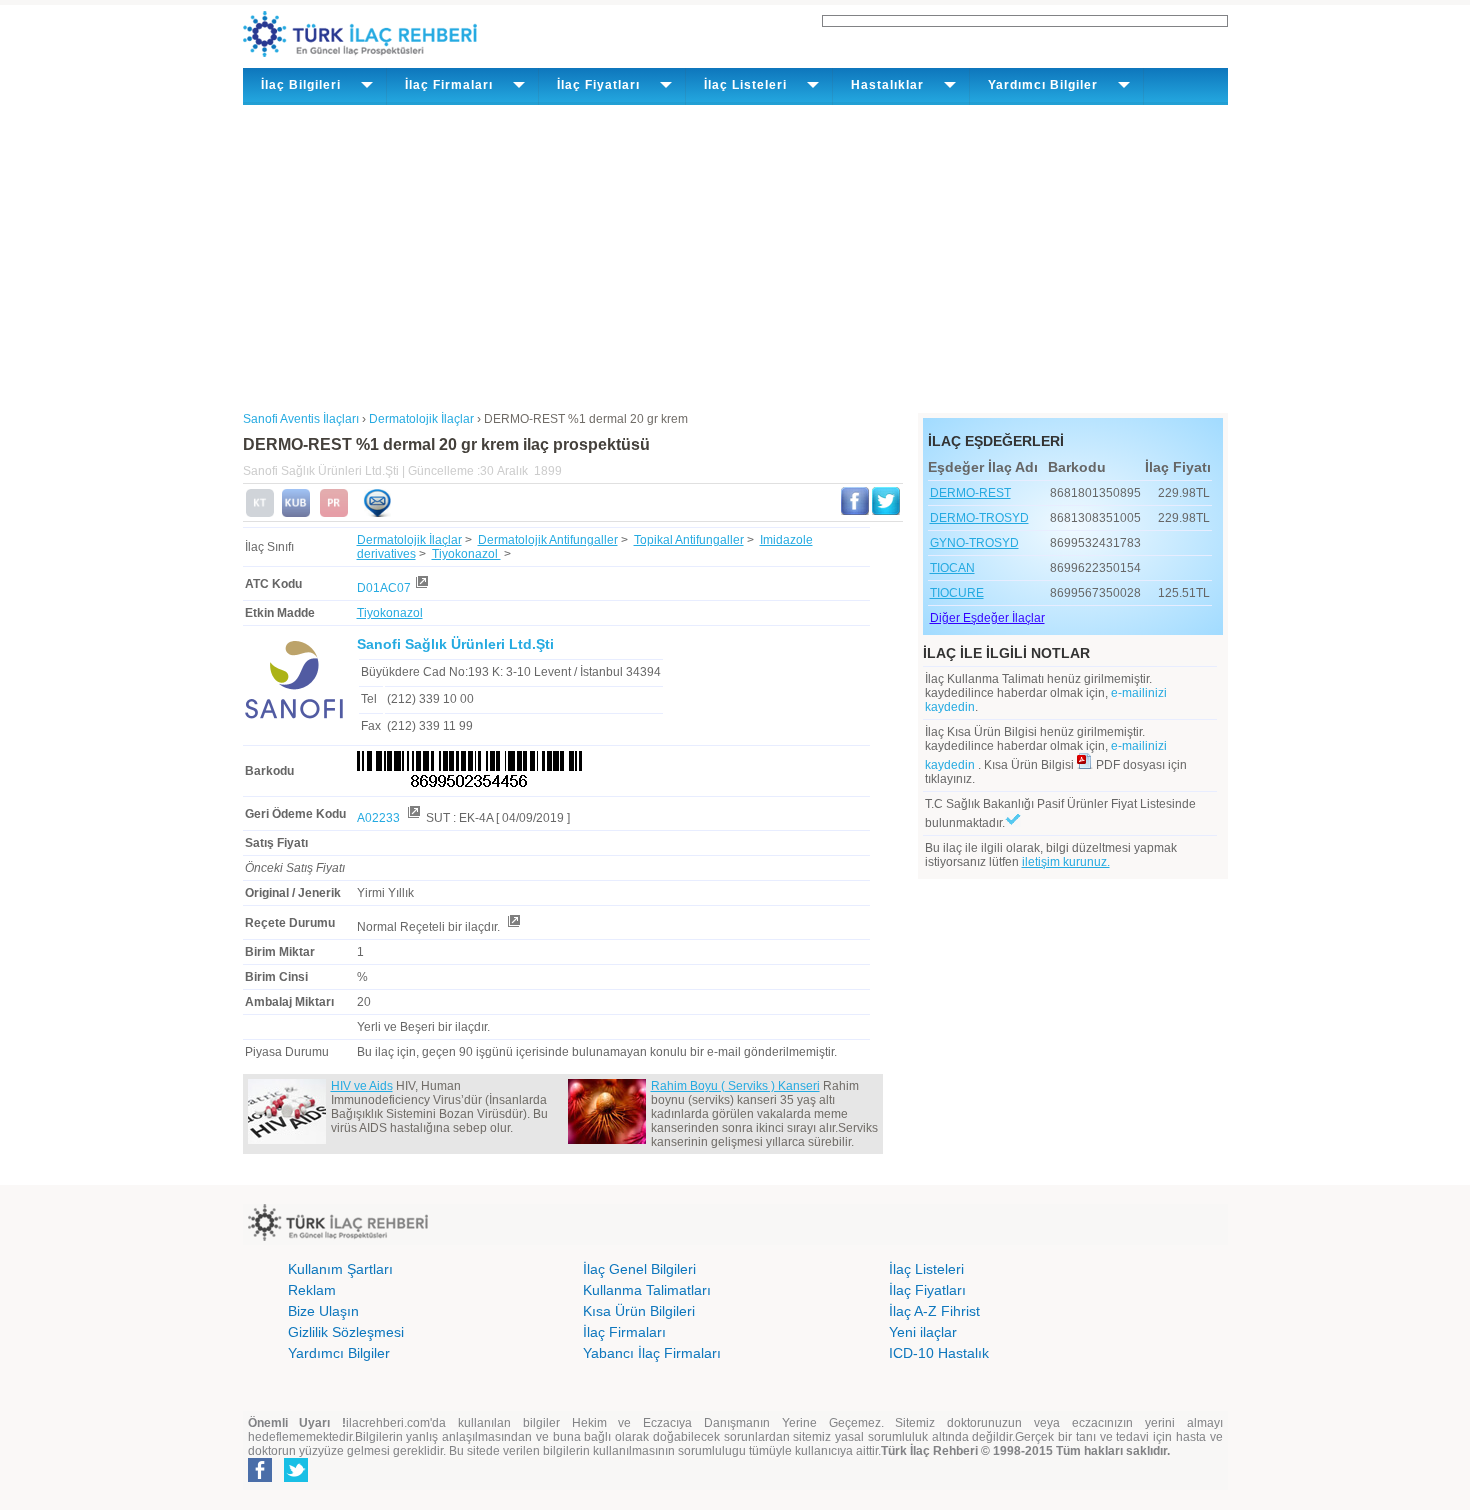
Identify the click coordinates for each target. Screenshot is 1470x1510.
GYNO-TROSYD (974, 543)
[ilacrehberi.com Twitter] (296, 1478)
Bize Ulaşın (323, 1311)
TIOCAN (952, 568)
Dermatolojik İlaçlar (409, 540)
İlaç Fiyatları (927, 1290)
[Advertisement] (735, 255)
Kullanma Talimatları (647, 1290)
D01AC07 (384, 588)
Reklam (312, 1290)
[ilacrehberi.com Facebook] (260, 1478)
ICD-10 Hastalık (939, 1353)
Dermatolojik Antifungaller (548, 540)
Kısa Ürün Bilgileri (639, 1311)
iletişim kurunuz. (1066, 862)
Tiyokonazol (466, 554)
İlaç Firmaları (624, 1332)
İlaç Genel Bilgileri (639, 1269)
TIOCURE (957, 593)
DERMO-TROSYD (979, 518)
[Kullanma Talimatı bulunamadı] (260, 513)
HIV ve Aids (362, 1086)
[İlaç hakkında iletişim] (377, 513)
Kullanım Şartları (340, 1269)
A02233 (380, 818)
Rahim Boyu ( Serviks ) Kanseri (735, 1086)
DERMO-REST (970, 493)
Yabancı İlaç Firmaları (652, 1353)
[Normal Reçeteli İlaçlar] (513, 927)
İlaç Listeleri (926, 1269)
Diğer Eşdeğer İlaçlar (987, 618)
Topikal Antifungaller (689, 540)
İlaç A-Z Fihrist (934, 1311)
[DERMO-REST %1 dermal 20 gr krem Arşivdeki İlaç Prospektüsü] (334, 513)
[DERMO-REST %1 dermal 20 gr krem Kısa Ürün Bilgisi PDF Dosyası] (1085, 765)
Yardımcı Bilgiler (339, 1353)
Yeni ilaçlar (923, 1332)
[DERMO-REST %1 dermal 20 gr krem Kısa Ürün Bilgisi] (296, 513)
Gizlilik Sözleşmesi (346, 1332)
